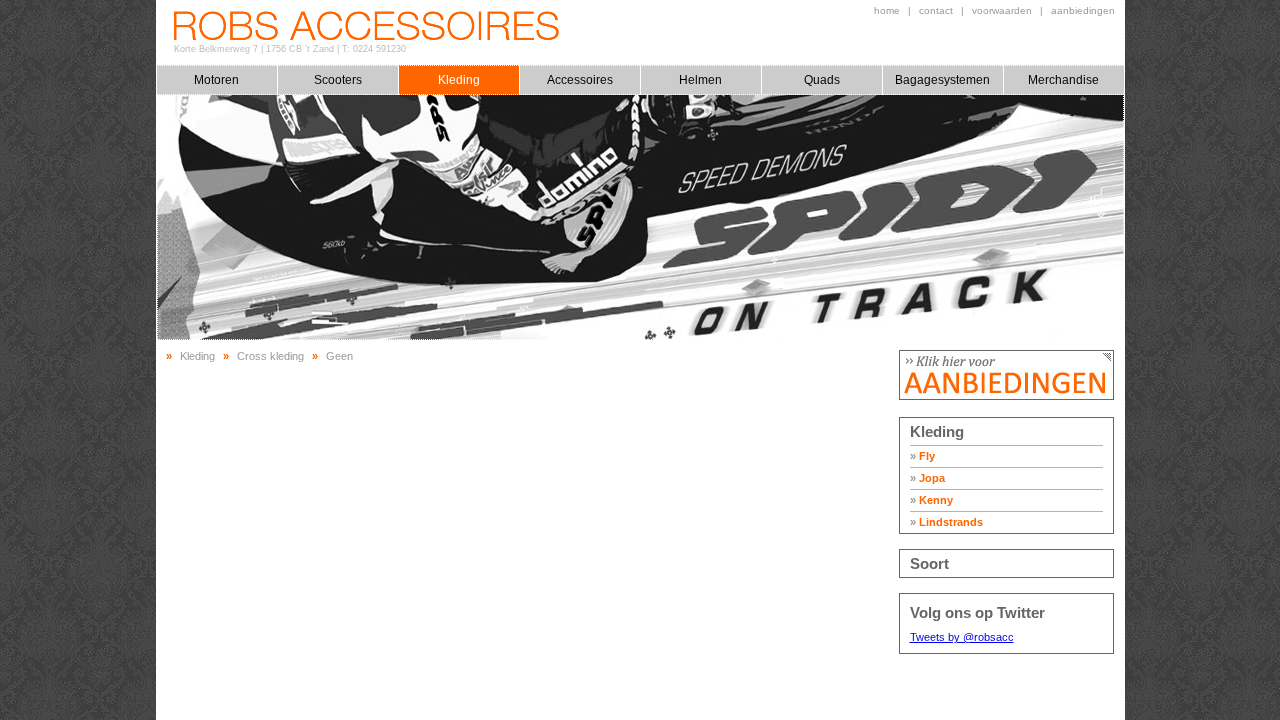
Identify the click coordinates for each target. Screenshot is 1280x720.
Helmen (700, 80)
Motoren (216, 80)
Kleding (459, 80)
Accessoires (580, 80)
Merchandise (1063, 80)
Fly (922, 456)
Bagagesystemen (942, 80)
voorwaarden (1002, 10)
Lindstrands (946, 522)
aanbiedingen (1083, 10)
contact (936, 10)
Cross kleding (270, 356)
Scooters (338, 80)
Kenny (931, 500)
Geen (339, 356)
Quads (822, 80)
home (887, 10)
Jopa (927, 478)
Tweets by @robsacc (962, 637)
